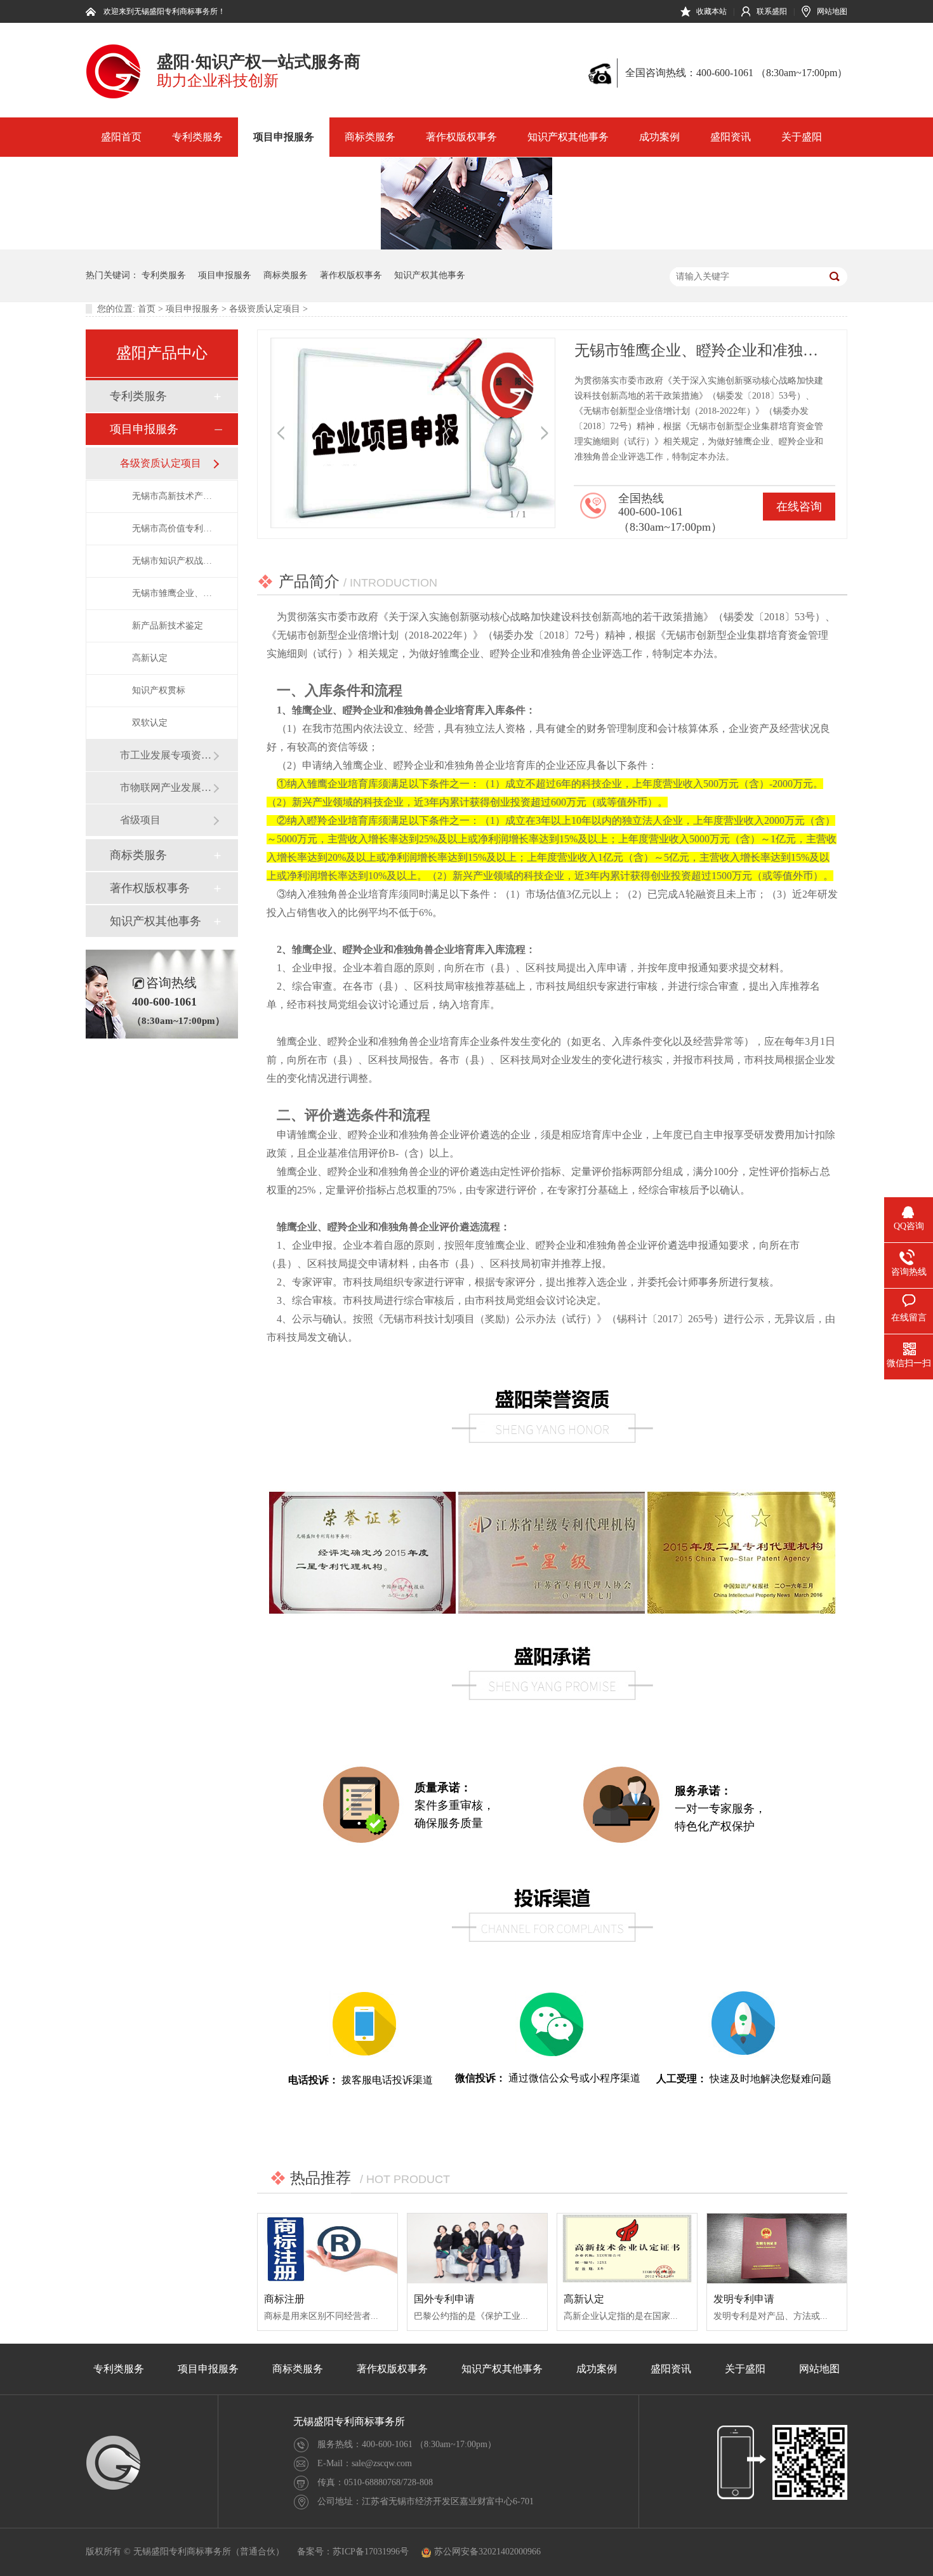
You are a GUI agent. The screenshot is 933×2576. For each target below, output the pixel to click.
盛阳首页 (121, 137)
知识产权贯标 (159, 690)
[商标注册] (328, 2248)
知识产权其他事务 (568, 137)
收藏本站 (711, 11)
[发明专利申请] (777, 2248)
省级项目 (140, 820)
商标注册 (284, 2299)
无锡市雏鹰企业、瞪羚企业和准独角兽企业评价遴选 (172, 593)
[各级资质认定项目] (466, 247)
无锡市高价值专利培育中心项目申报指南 (172, 528)
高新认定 (150, 658)
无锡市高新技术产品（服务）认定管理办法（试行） (172, 496)
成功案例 (659, 137)
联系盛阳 (772, 11)
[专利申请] (113, 96)
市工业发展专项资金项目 (166, 755)
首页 (147, 309)
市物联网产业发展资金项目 (166, 787)
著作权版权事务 (461, 137)
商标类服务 (370, 137)
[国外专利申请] (477, 2248)
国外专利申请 (444, 2299)
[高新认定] (627, 2248)
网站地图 (832, 11)
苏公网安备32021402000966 (487, 2552)
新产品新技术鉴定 (168, 626)
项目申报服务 (284, 137)
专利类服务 (197, 137)
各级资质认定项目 (265, 309)
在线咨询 (799, 507)
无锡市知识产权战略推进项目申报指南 (172, 561)
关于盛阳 (802, 137)
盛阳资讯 (731, 137)
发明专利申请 (744, 2299)
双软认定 (150, 723)
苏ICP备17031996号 (371, 2552)
